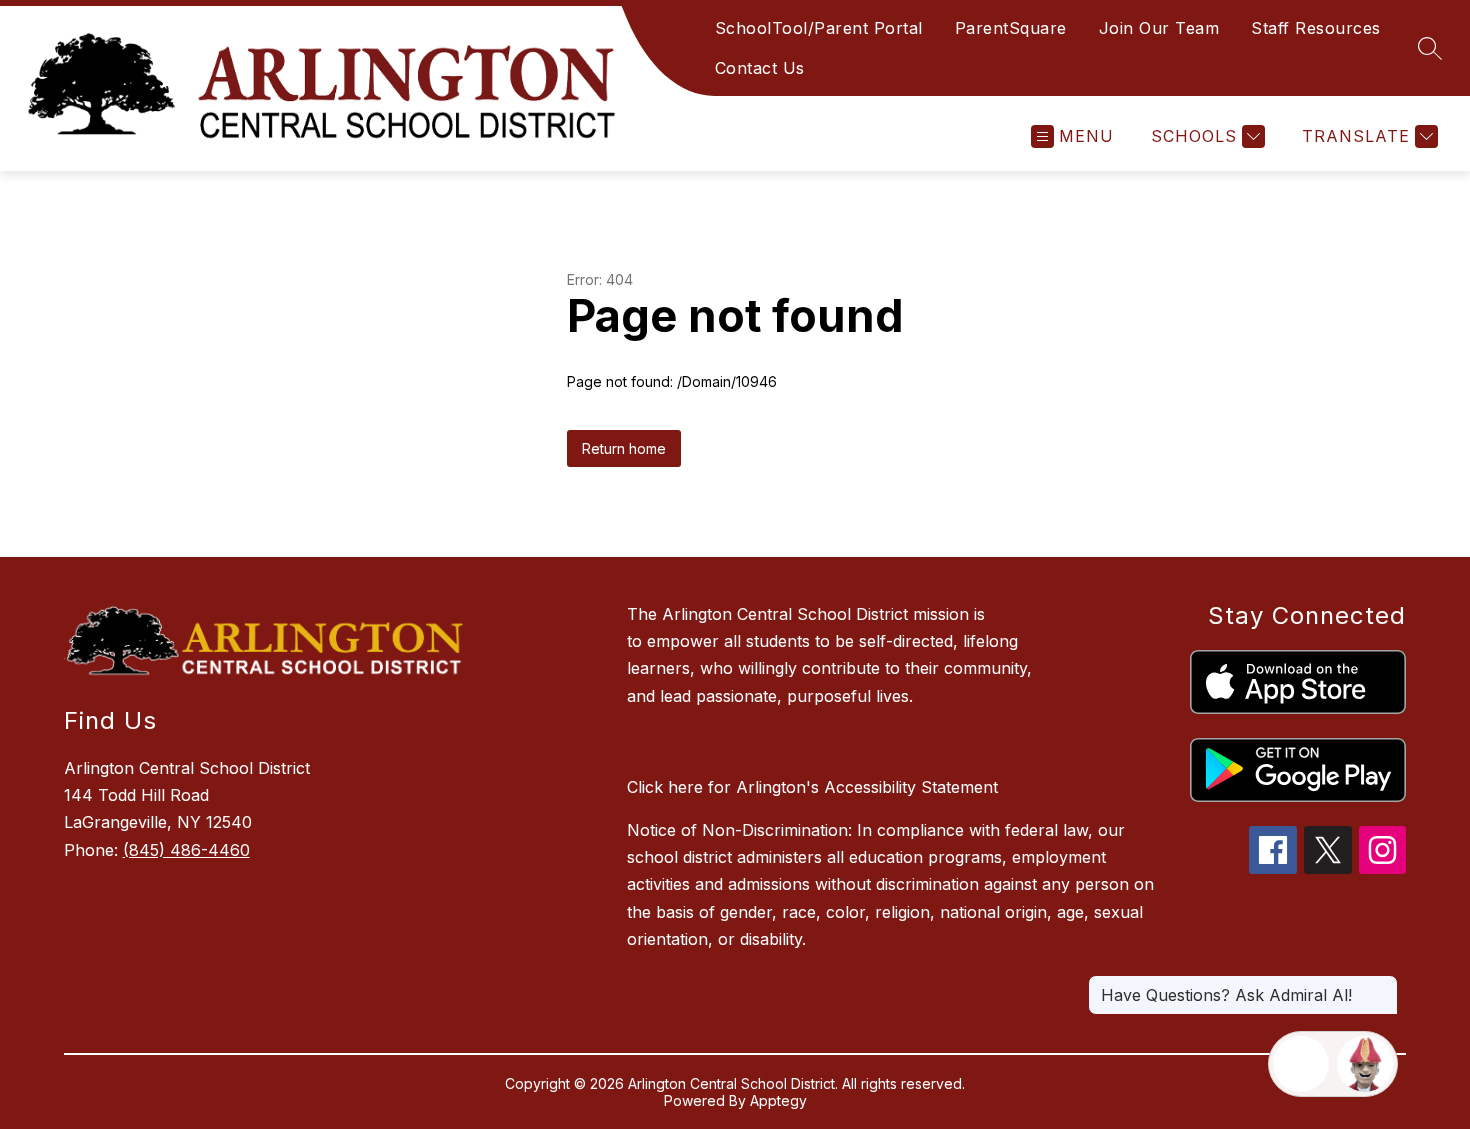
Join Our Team (1159, 28)
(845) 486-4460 (186, 850)
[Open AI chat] (1365, 1064)
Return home (624, 448)
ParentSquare (1011, 28)
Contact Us (760, 68)
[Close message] (1382, 985)
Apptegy (778, 1100)
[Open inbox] (1301, 1064)
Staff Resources (1316, 28)
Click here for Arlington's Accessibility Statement (812, 787)
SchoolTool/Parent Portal (819, 28)
